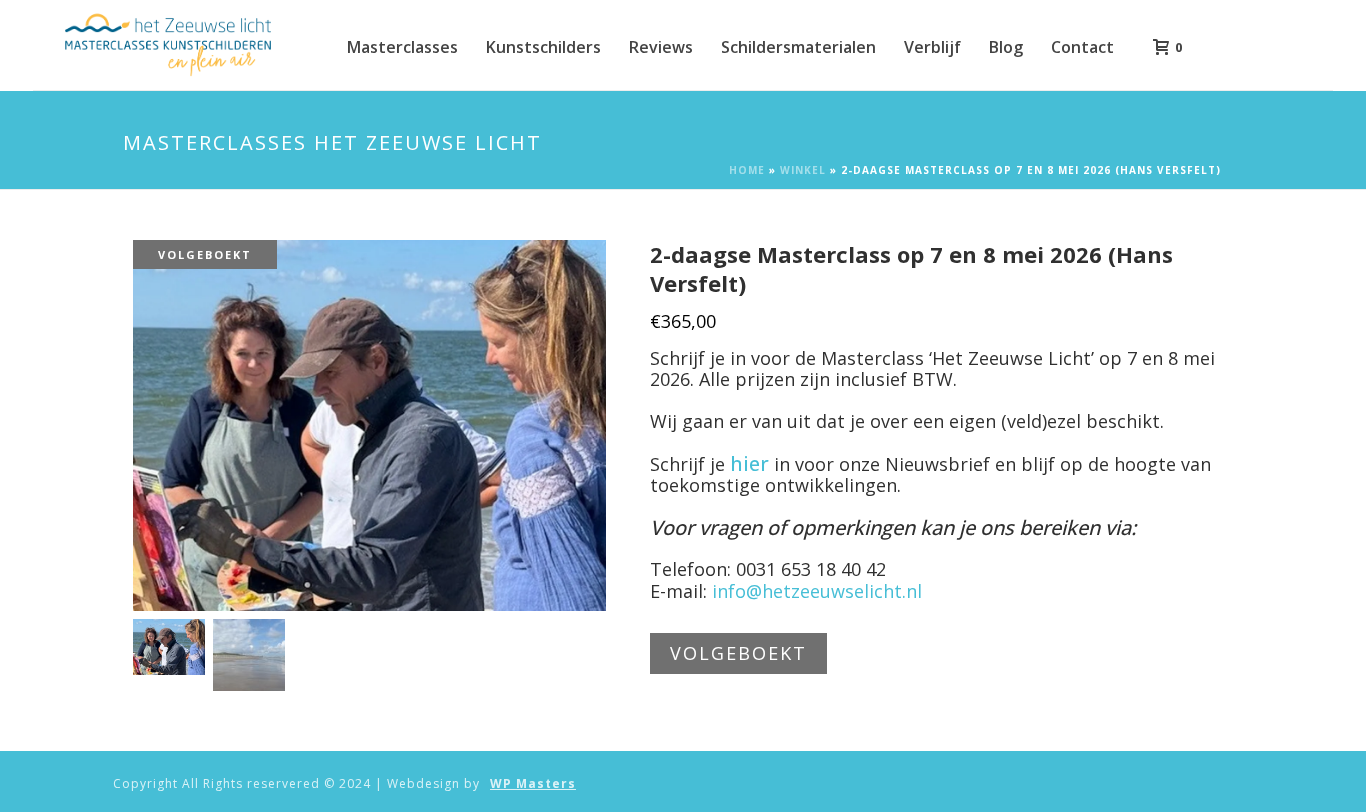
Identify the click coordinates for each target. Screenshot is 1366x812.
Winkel (803, 170)
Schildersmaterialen (798, 47)
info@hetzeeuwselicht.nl (817, 591)
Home (747, 170)
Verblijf (932, 47)
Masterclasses (402, 47)
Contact (1082, 47)
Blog (1006, 47)
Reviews (661, 47)
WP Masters (533, 784)
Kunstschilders (543, 47)
